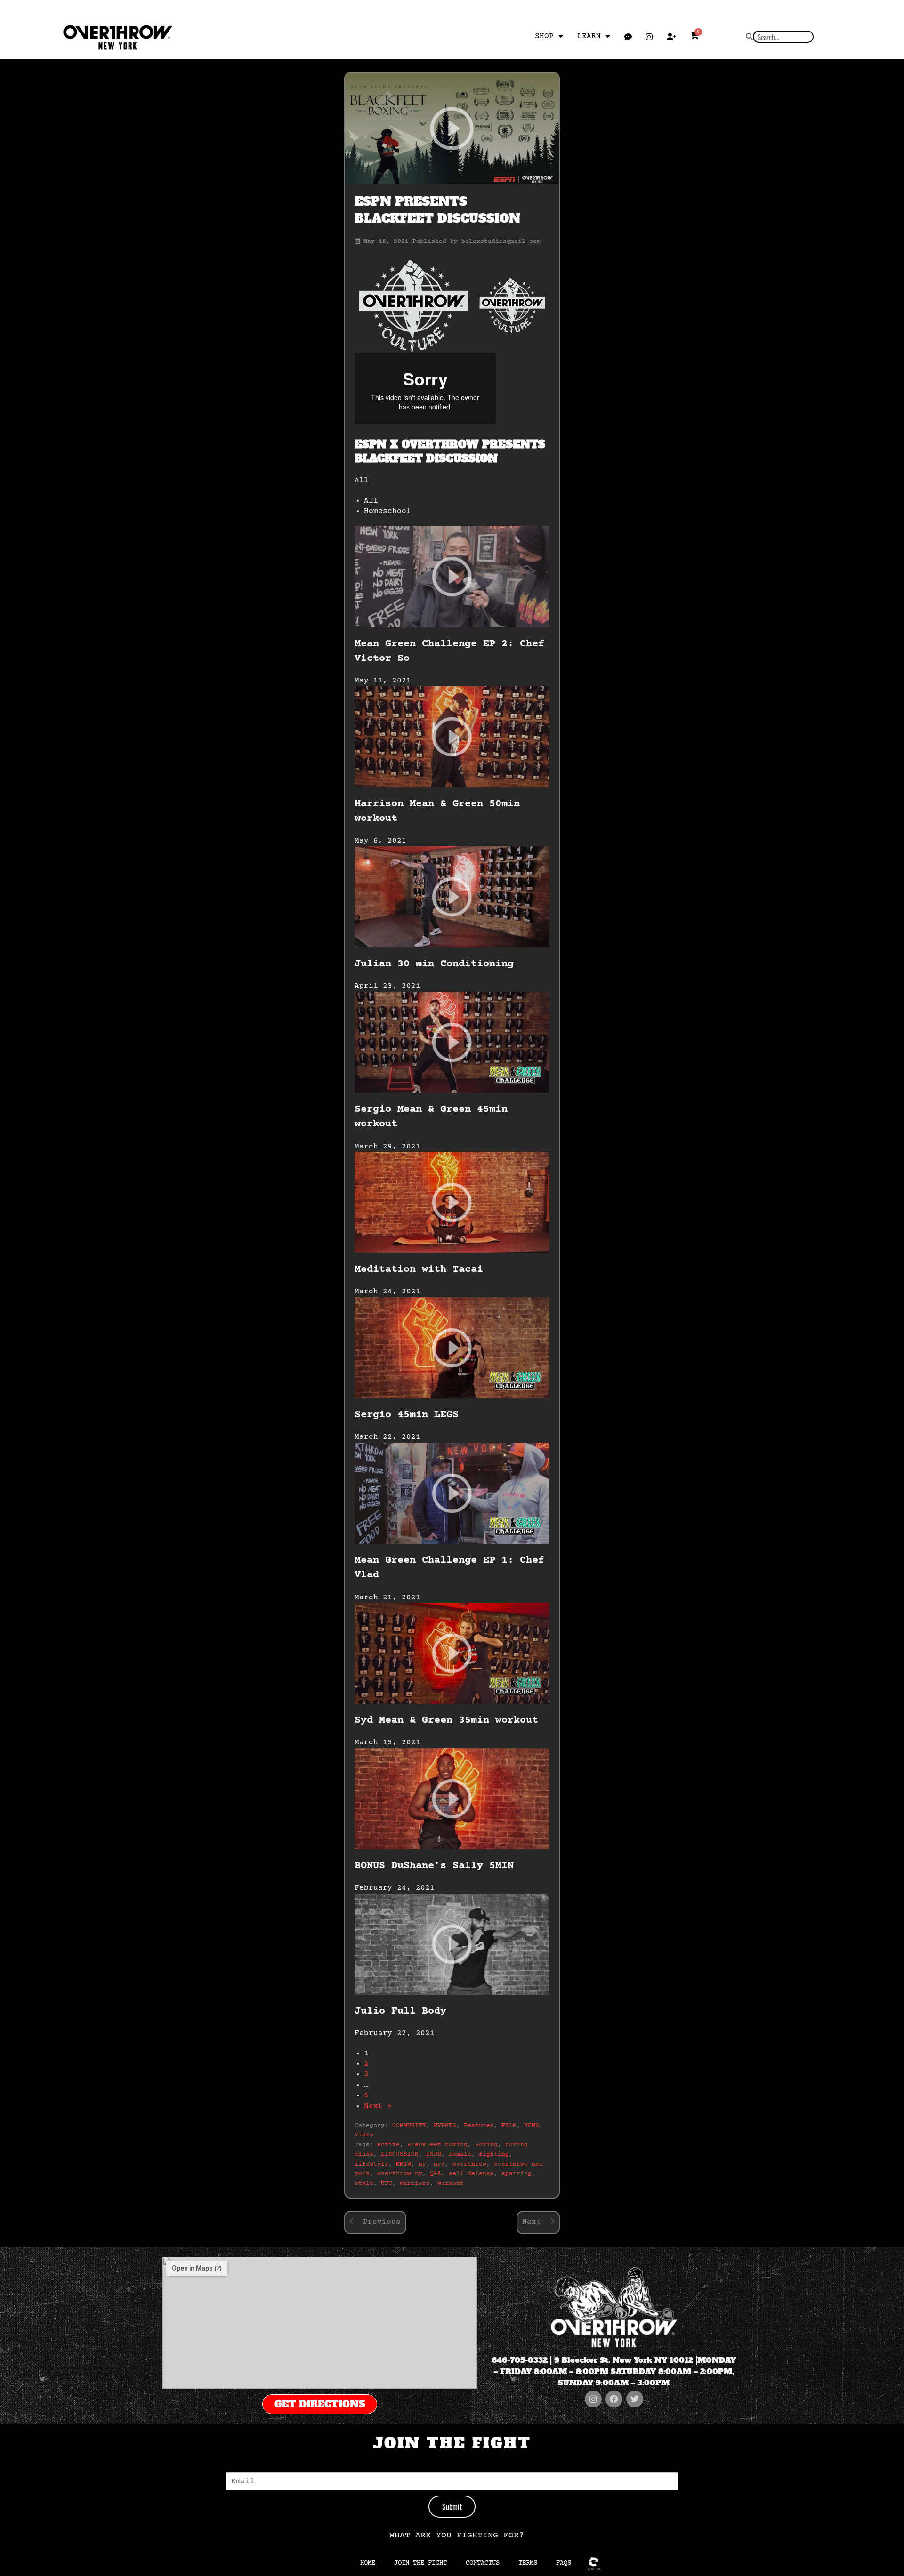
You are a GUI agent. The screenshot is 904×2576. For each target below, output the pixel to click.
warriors (415, 2183)
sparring (517, 2174)
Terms (528, 2563)
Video (364, 2135)
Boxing (486, 2145)
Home (368, 2563)
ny (422, 2164)
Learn (589, 36)
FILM (509, 2126)
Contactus (483, 2563)
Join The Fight (420, 2563)
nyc (439, 2164)
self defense (471, 2174)
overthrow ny (400, 2174)
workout (451, 2183)
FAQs (564, 2563)
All (371, 501)
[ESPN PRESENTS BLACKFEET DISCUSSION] (452, 128)
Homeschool (387, 511)
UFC (387, 2183)
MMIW (404, 2164)
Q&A (436, 2174)
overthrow (469, 2164)
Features (479, 2126)
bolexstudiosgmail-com (501, 241)
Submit (452, 2506)
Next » (378, 2106)
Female (460, 2154)
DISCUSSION (400, 2154)
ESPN (434, 2154)
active (388, 2145)
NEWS (532, 2126)
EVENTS (445, 2126)
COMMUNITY (409, 2126)
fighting (494, 2154)
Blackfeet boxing (437, 2145)
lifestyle (371, 2164)
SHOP (544, 36)
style (364, 2183)
